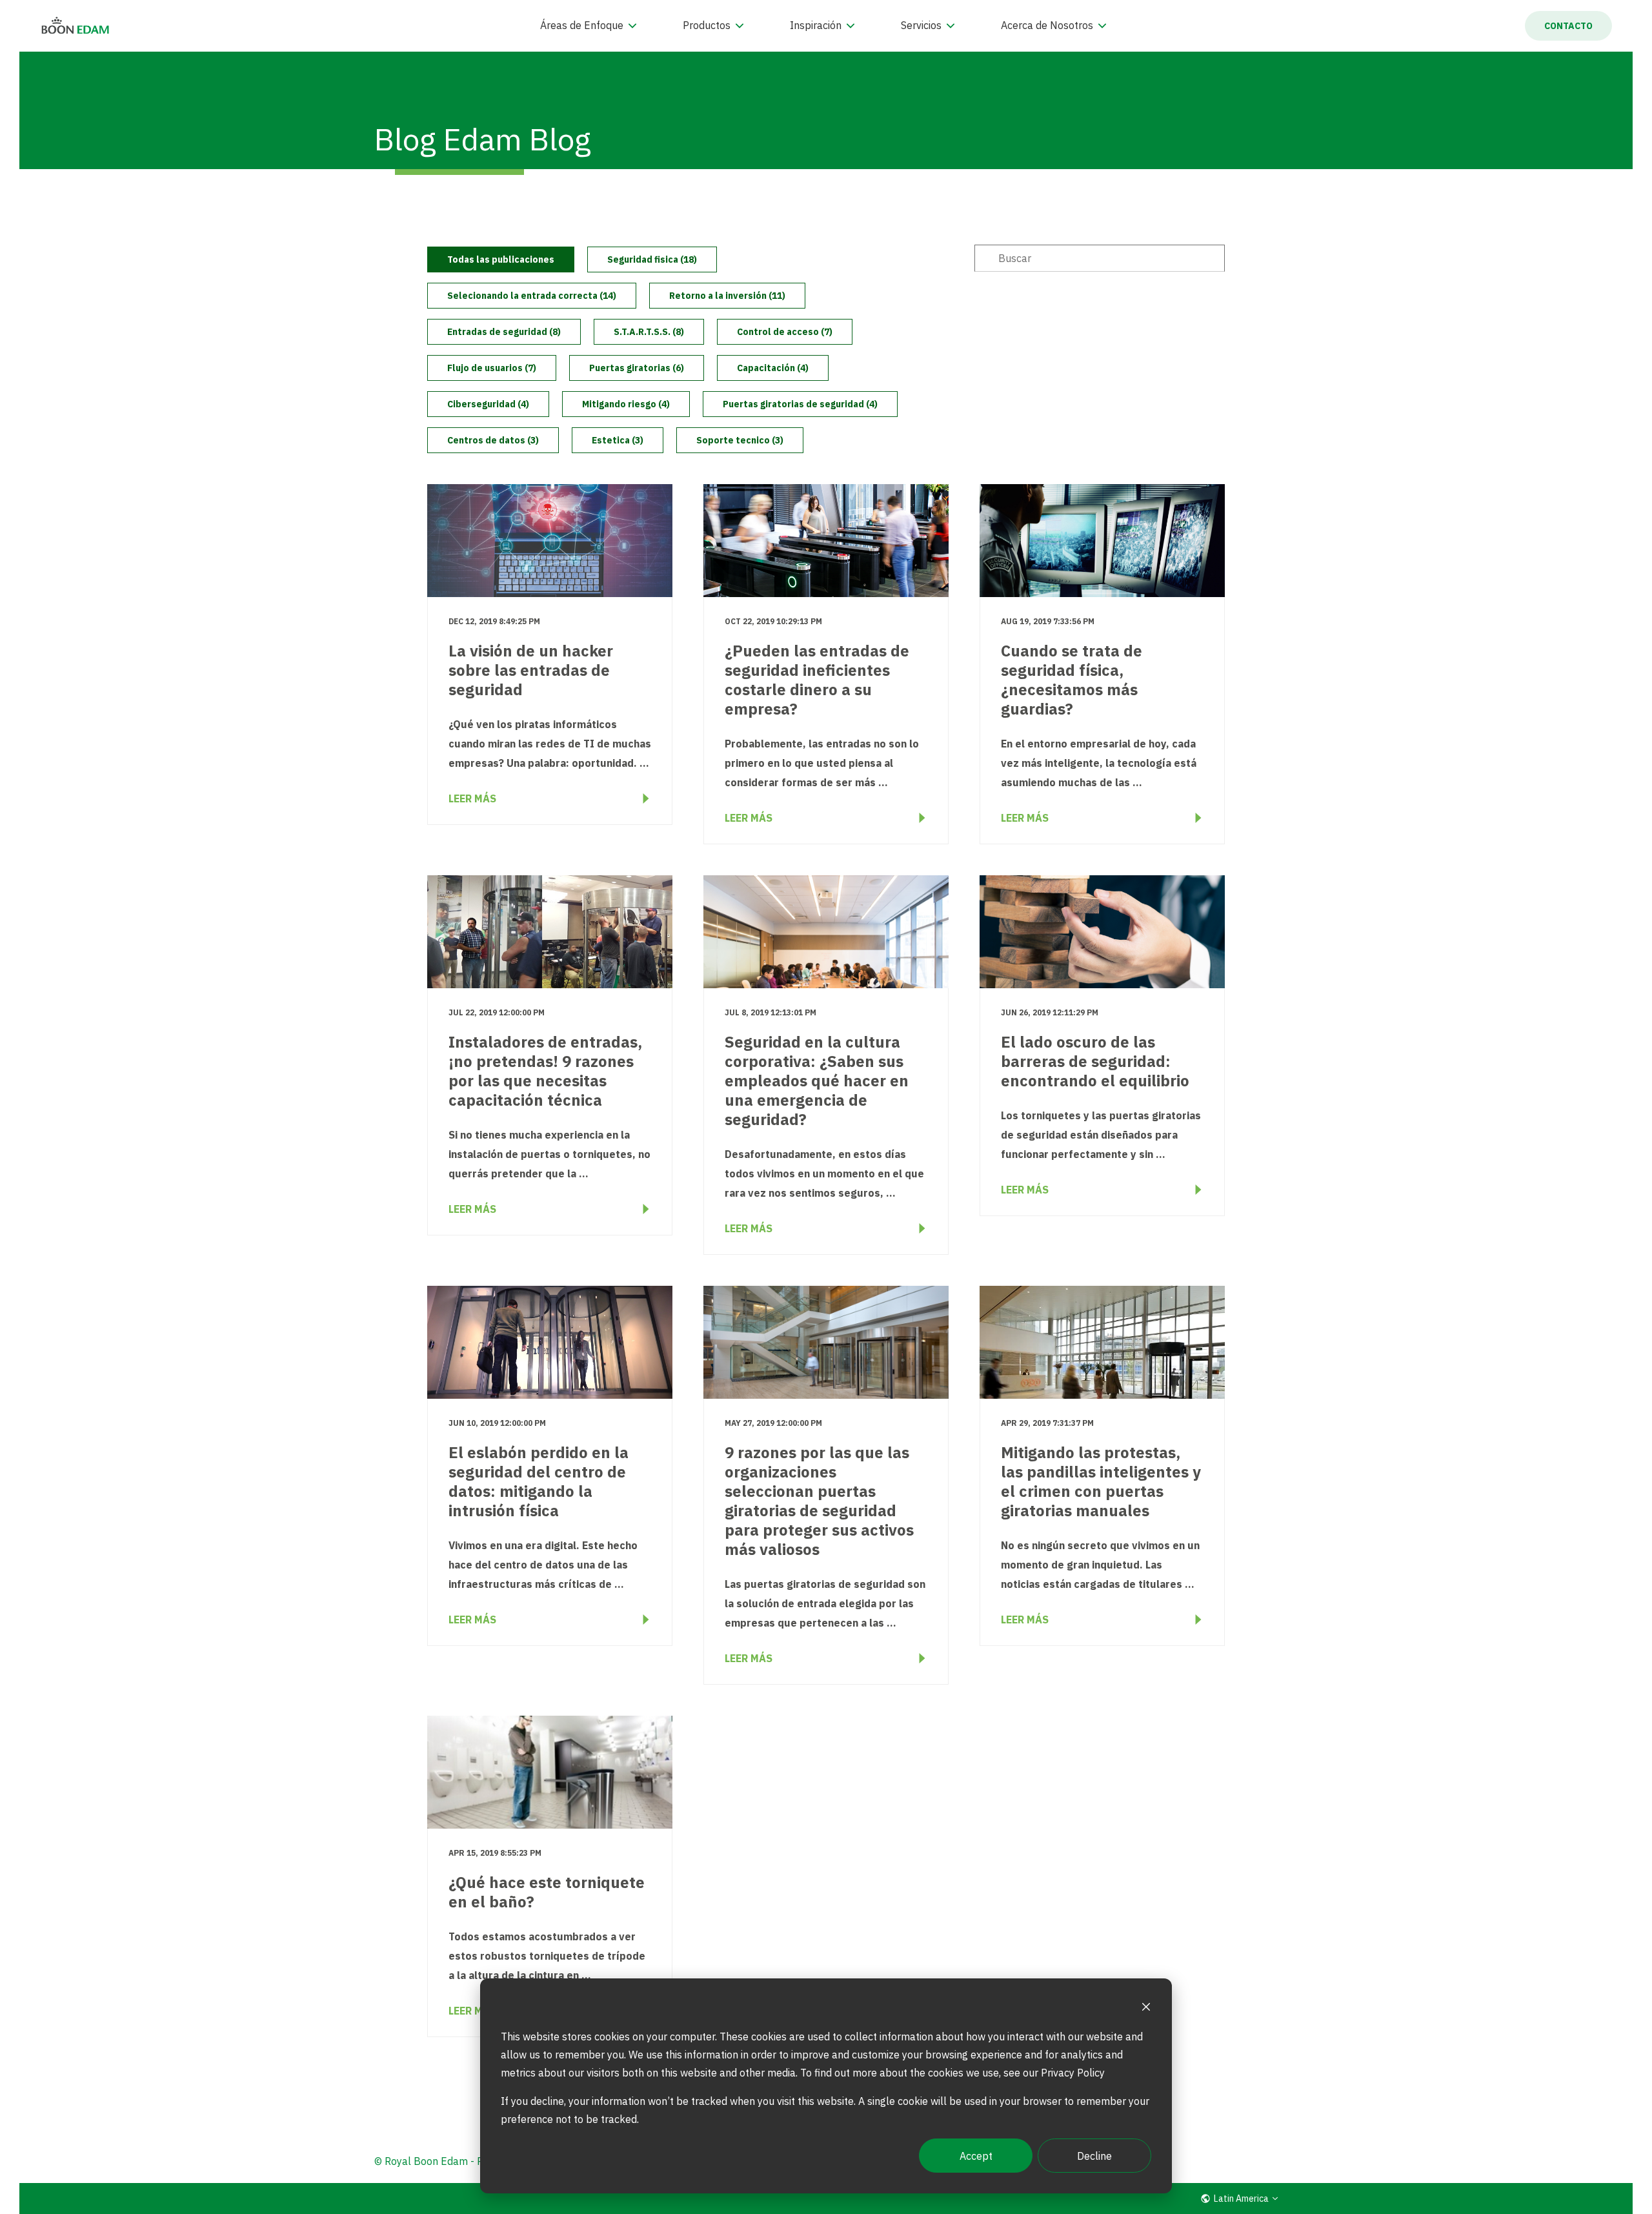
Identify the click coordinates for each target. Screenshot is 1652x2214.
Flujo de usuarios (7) (492, 368)
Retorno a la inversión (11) (727, 296)
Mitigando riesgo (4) (626, 404)
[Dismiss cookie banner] (1146, 2008)
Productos (707, 25)
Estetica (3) (618, 440)
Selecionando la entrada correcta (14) (532, 296)
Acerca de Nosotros (1047, 25)
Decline (1094, 2156)
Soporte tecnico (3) (740, 440)
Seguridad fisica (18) (652, 259)
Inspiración (816, 25)
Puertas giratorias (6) (637, 368)
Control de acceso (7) (785, 332)
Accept (976, 2156)
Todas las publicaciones (501, 259)
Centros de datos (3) (493, 440)
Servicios (921, 25)
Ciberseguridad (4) (488, 404)
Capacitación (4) (773, 368)
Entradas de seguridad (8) (504, 332)
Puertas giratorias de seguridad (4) (800, 404)
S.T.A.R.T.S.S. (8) (649, 332)
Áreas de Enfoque (582, 25)
